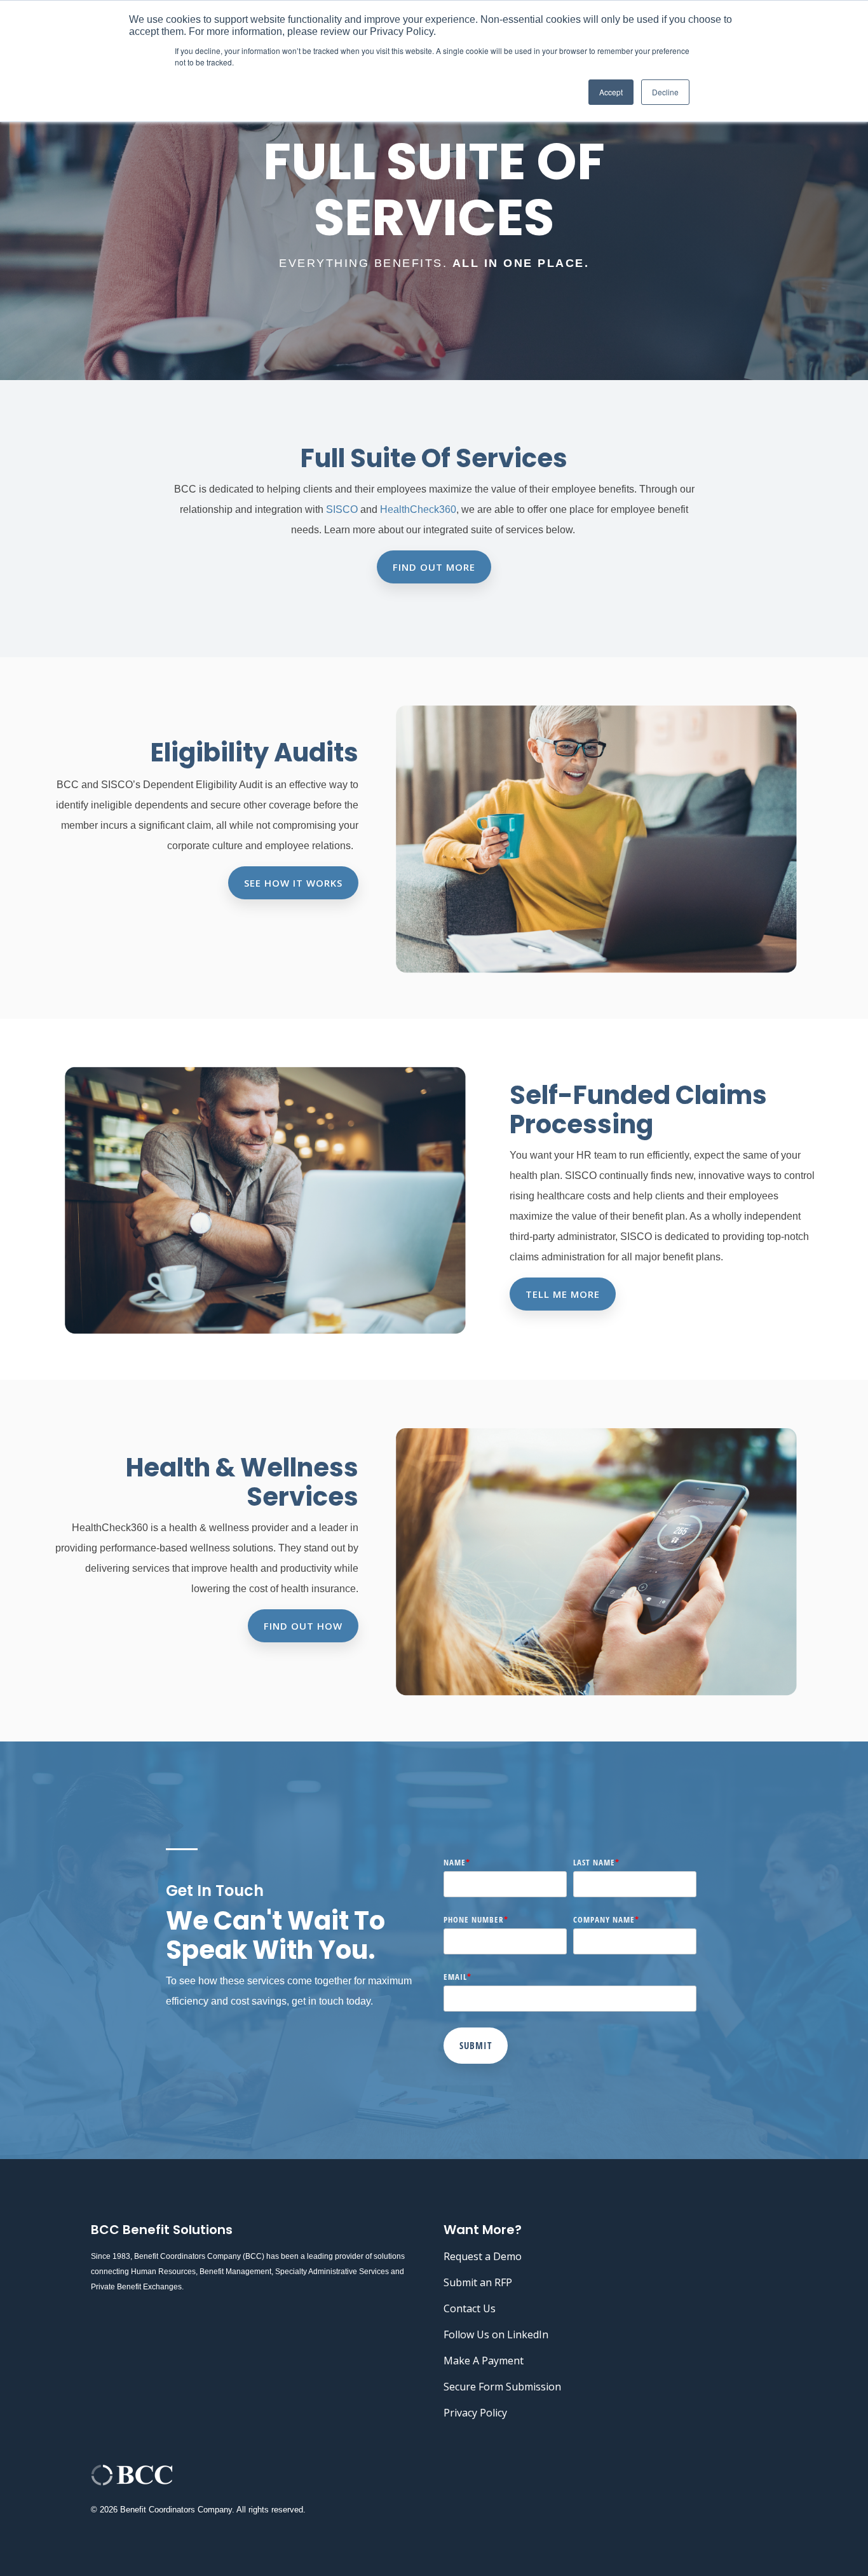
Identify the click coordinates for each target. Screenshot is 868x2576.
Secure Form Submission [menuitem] (502, 2387)
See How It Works (293, 883)
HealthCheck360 (418, 509)
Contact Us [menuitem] (470, 2308)
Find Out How (303, 1626)
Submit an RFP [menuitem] (478, 2282)
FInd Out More (434, 567)
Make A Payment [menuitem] (484, 2361)
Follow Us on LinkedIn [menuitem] (496, 2334)
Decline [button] (665, 92)
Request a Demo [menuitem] (483, 2256)
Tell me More (563, 1294)
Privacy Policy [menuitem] (475, 2413)
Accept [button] (611, 92)
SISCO (343, 509)
